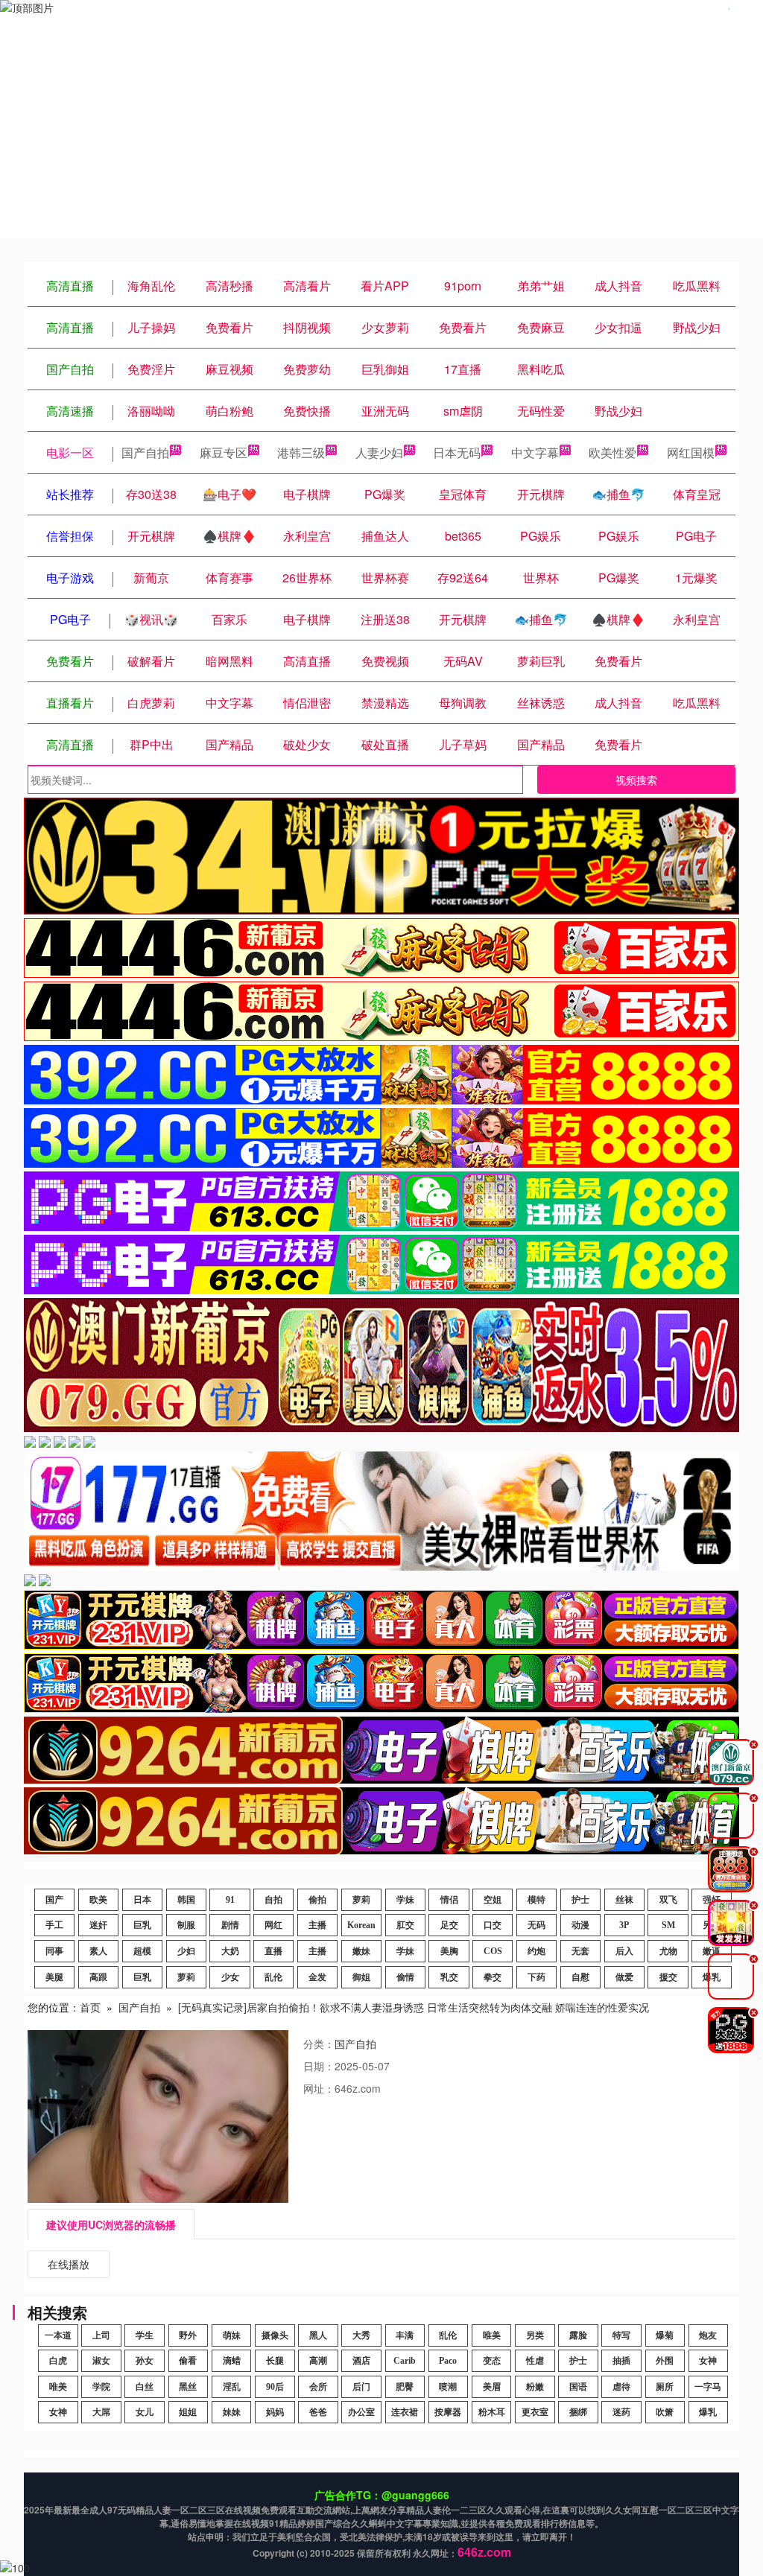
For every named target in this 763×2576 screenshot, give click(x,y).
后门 (361, 2387)
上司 (101, 2335)
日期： (319, 2066)
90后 (275, 2387)
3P (624, 1925)
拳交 (493, 1977)
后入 (624, 1951)
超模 (142, 1951)
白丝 (145, 2387)
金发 (317, 1977)
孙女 (145, 2361)
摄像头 (275, 2335)
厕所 (665, 2387)
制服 (186, 1925)
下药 (536, 1977)
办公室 (361, 2412)
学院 (101, 2387)
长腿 (275, 2361)
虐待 (621, 2387)
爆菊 (665, 2335)
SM (668, 1925)
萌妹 (232, 2335)
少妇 (186, 1951)
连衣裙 (405, 2412)
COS (493, 1951)
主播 (317, 1925)
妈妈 (275, 2412)
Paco (448, 2361)
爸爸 (318, 2412)
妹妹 (232, 2412)
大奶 (230, 1951)
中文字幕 (535, 452)
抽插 (621, 2361)
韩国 (186, 1900)
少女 (230, 1977)
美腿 (54, 1977)
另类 (535, 2335)
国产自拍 (145, 452)
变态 (492, 2361)
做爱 (624, 1977)
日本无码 (457, 452)
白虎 (58, 2361)
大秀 (361, 2335)
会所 (318, 2387)
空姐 (493, 1900)
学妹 (405, 1900)
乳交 (449, 1977)
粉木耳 (492, 2412)
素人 (98, 1951)
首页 (90, 2007)
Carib (405, 2361)
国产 (54, 1900)
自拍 (273, 1900)
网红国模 (691, 452)
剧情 (230, 1925)
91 (230, 1900)
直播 (273, 1951)
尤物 (668, 1951)
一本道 (58, 2335)
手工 (54, 1925)
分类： (319, 2044)
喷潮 (448, 2387)
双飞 (668, 1900)
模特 (536, 1900)
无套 (580, 1951)
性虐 (535, 2361)
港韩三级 (301, 452)
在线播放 (69, 2264)
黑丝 (188, 2387)
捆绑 (578, 2412)
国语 (578, 2387)
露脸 (578, 2335)
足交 (449, 1925)
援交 (668, 1977)
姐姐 (188, 2412)
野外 (188, 2335)
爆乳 (708, 2412)
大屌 (101, 2412)
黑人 (318, 2335)
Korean (361, 1925)
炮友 (708, 2335)
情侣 (449, 1900)
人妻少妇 (379, 452)
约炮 (536, 1951)
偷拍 (317, 1900)
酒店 (361, 2361)
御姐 (361, 1977)
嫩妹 (361, 1951)
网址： (319, 2088)
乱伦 (273, 1977)
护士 (580, 1900)
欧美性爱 (612, 452)
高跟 (98, 1977)
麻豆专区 (224, 452)
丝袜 (624, 1900)
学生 (145, 2335)
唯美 (492, 2335)
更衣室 (535, 2412)
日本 (142, 1900)
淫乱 (232, 2387)
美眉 (492, 2387)
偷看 (188, 2361)
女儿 (145, 2412)
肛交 (405, 1925)
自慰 (580, 1977)
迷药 (621, 2412)
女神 (708, 2361)
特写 (621, 2335)
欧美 (98, 1900)
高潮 (318, 2361)
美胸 (449, 1951)
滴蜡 (232, 2361)
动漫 (580, 1925)
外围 (665, 2361)
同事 (54, 1951)
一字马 (708, 2387)
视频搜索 (636, 780)
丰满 (405, 2335)
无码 (536, 1925)
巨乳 (142, 1925)
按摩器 (448, 2412)
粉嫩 (535, 2387)
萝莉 (361, 1900)
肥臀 (405, 2387)
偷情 (405, 1977)
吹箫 (665, 2412)
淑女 (101, 2361)
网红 (273, 1925)
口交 (493, 1925)
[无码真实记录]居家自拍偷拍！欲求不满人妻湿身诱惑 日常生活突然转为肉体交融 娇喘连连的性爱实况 (414, 2007)
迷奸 (98, 1925)
